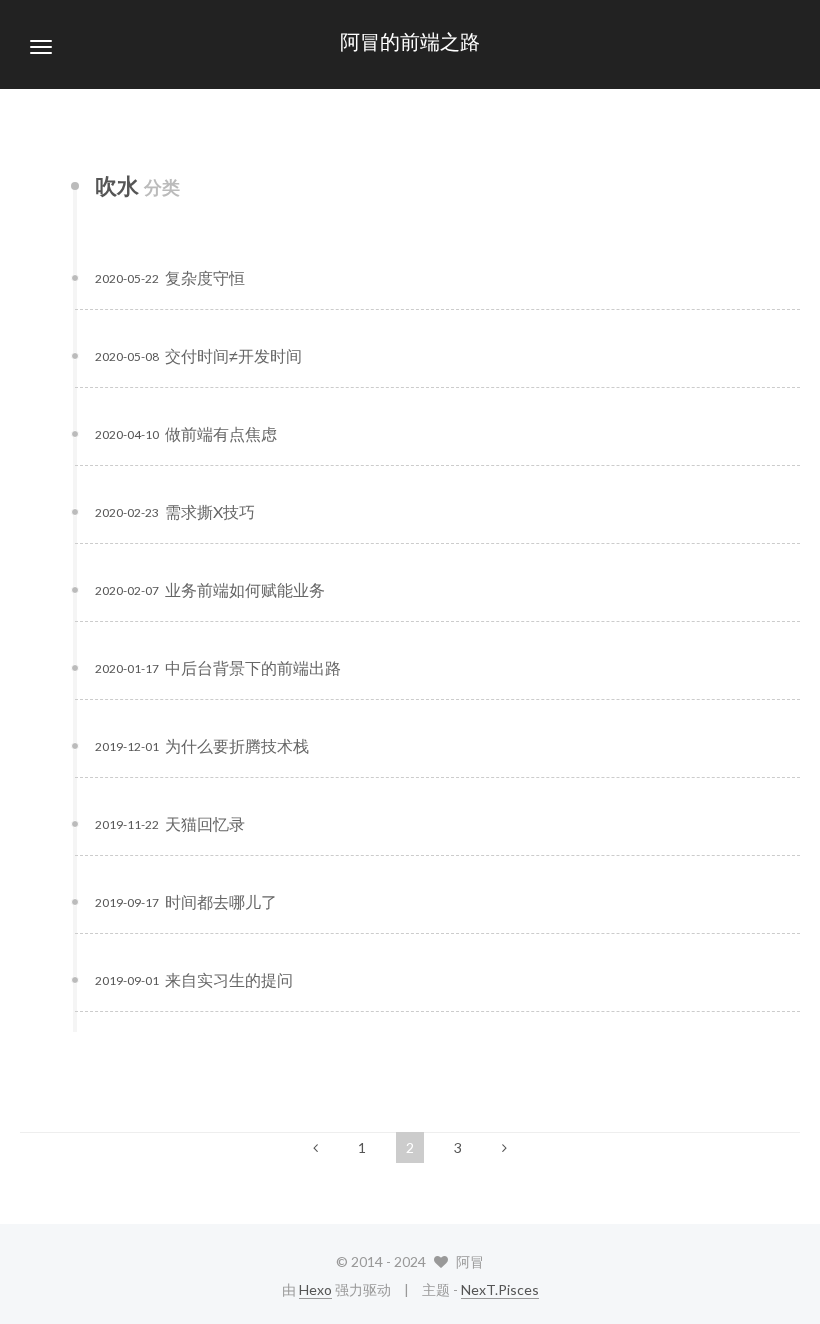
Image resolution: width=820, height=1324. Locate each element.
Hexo (315, 1289)
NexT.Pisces (500, 1289)
